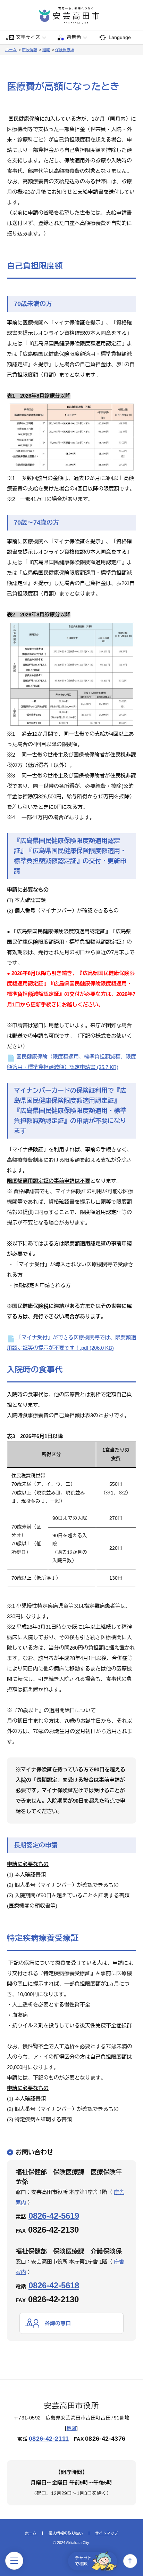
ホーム (11, 50)
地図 (72, 2428)
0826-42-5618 (54, 2285)
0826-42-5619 (54, 2216)
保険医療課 (65, 50)
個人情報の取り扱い (66, 2533)
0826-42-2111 (49, 2439)
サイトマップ (107, 2533)
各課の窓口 (58, 2323)
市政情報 (30, 50)
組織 (46, 50)
